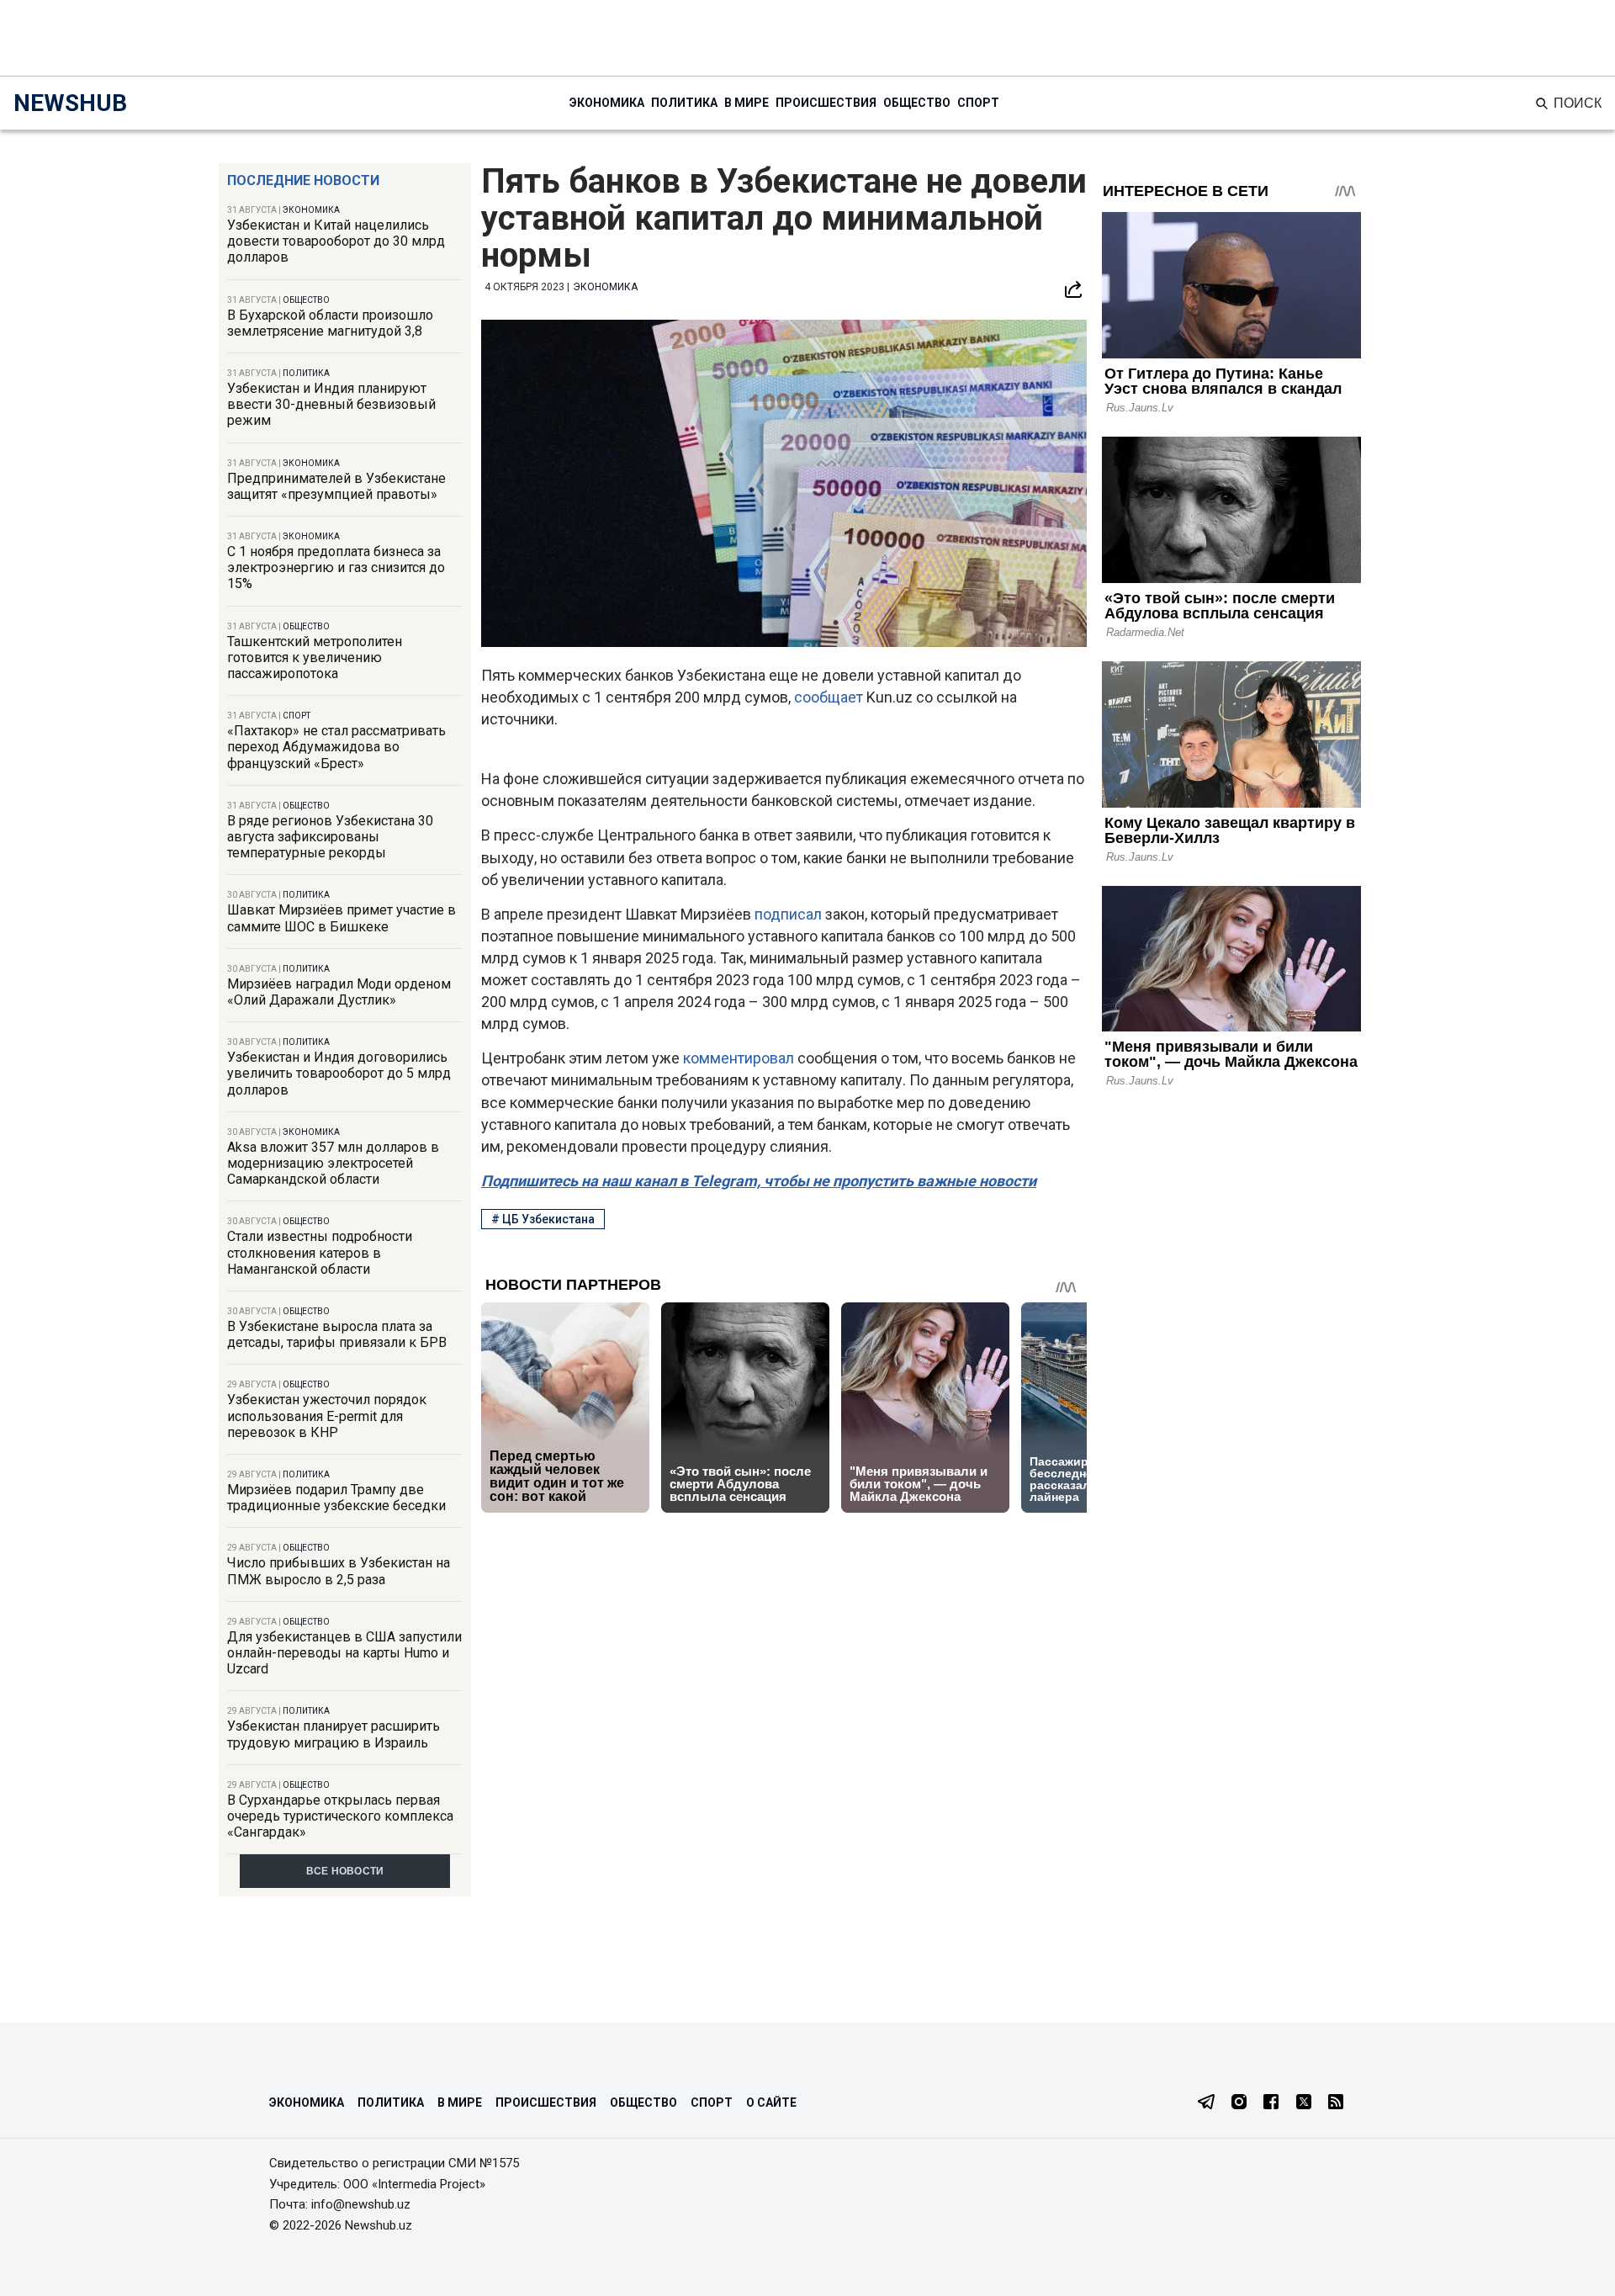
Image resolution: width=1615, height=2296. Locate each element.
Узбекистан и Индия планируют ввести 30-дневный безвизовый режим (331, 404)
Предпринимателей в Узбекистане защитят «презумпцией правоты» (336, 486)
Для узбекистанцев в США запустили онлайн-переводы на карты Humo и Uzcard (344, 1653)
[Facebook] (1271, 2103)
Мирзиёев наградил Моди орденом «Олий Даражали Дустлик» (339, 992)
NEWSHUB (70, 103)
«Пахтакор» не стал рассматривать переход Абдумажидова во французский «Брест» (336, 747)
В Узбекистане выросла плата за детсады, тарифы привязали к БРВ (337, 1334)
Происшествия (826, 103)
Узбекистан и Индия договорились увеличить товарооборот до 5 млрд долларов (339, 1073)
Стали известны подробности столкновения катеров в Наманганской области (320, 1252)
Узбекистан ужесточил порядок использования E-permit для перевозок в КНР (327, 1416)
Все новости (345, 1871)
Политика (684, 103)
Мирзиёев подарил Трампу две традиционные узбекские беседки (336, 1498)
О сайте (771, 2102)
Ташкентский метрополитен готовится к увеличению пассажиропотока (315, 658)
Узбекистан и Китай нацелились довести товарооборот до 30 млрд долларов (336, 241)
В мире (747, 103)
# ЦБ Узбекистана (543, 1219)
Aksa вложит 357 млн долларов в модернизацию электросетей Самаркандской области (333, 1163)
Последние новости (303, 180)
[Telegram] (1206, 2103)
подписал (790, 914)
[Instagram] (1239, 2103)
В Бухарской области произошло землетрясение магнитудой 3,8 (330, 323)
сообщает (830, 697)
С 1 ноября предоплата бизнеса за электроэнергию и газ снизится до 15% (336, 567)
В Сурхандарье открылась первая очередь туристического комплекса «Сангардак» (340, 1816)
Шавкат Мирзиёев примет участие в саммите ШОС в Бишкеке (342, 918)
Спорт (978, 103)
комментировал (740, 1058)
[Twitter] (1304, 2103)
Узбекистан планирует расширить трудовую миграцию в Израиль (334, 1734)
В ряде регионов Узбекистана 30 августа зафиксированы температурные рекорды (330, 837)
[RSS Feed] (1336, 2103)
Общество (917, 103)
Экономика (607, 103)
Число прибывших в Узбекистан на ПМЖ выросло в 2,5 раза (339, 1571)
